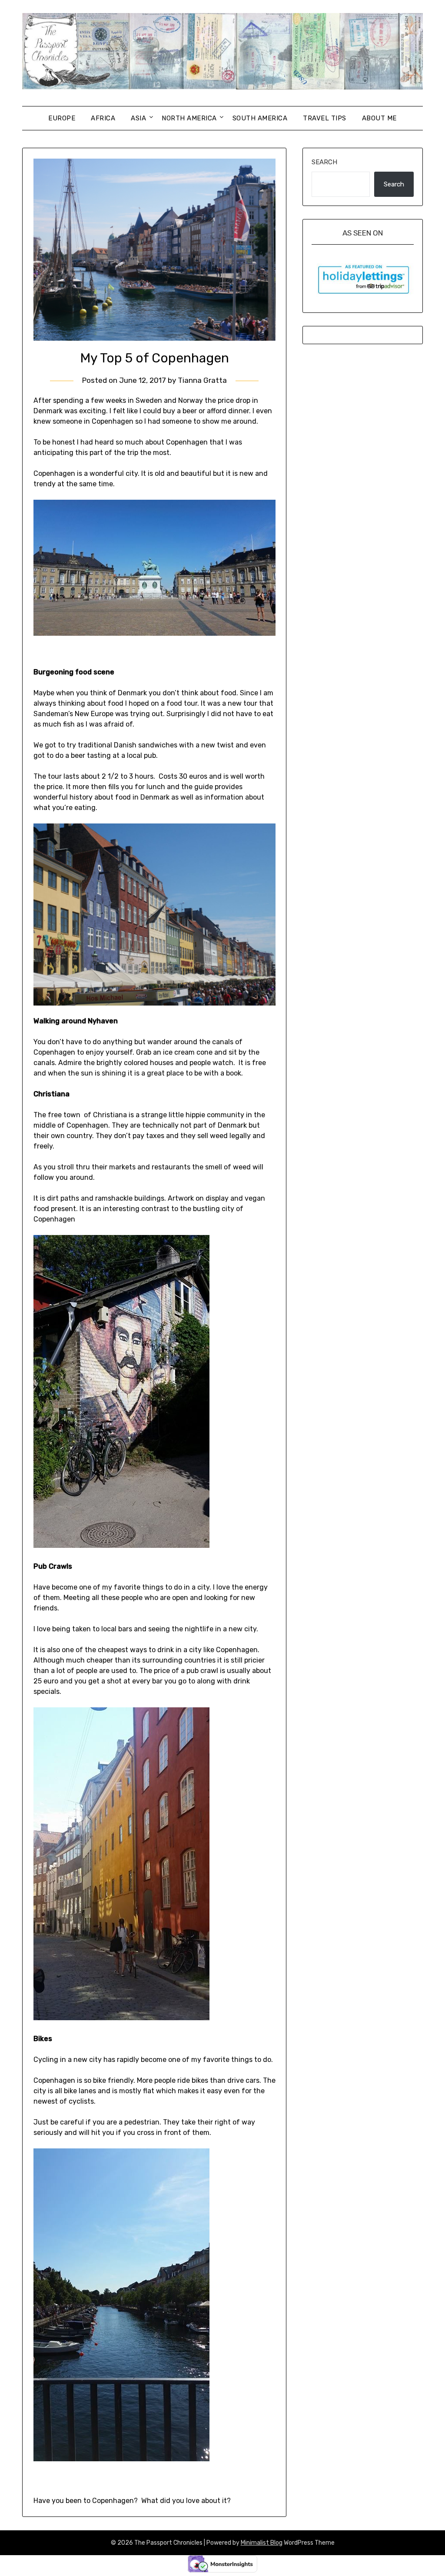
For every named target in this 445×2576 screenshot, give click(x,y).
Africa (103, 118)
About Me (379, 118)
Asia (138, 118)
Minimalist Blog (262, 2543)
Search (324, 162)
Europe (62, 118)
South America (260, 118)
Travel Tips (325, 118)
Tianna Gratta (202, 380)
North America (189, 118)
